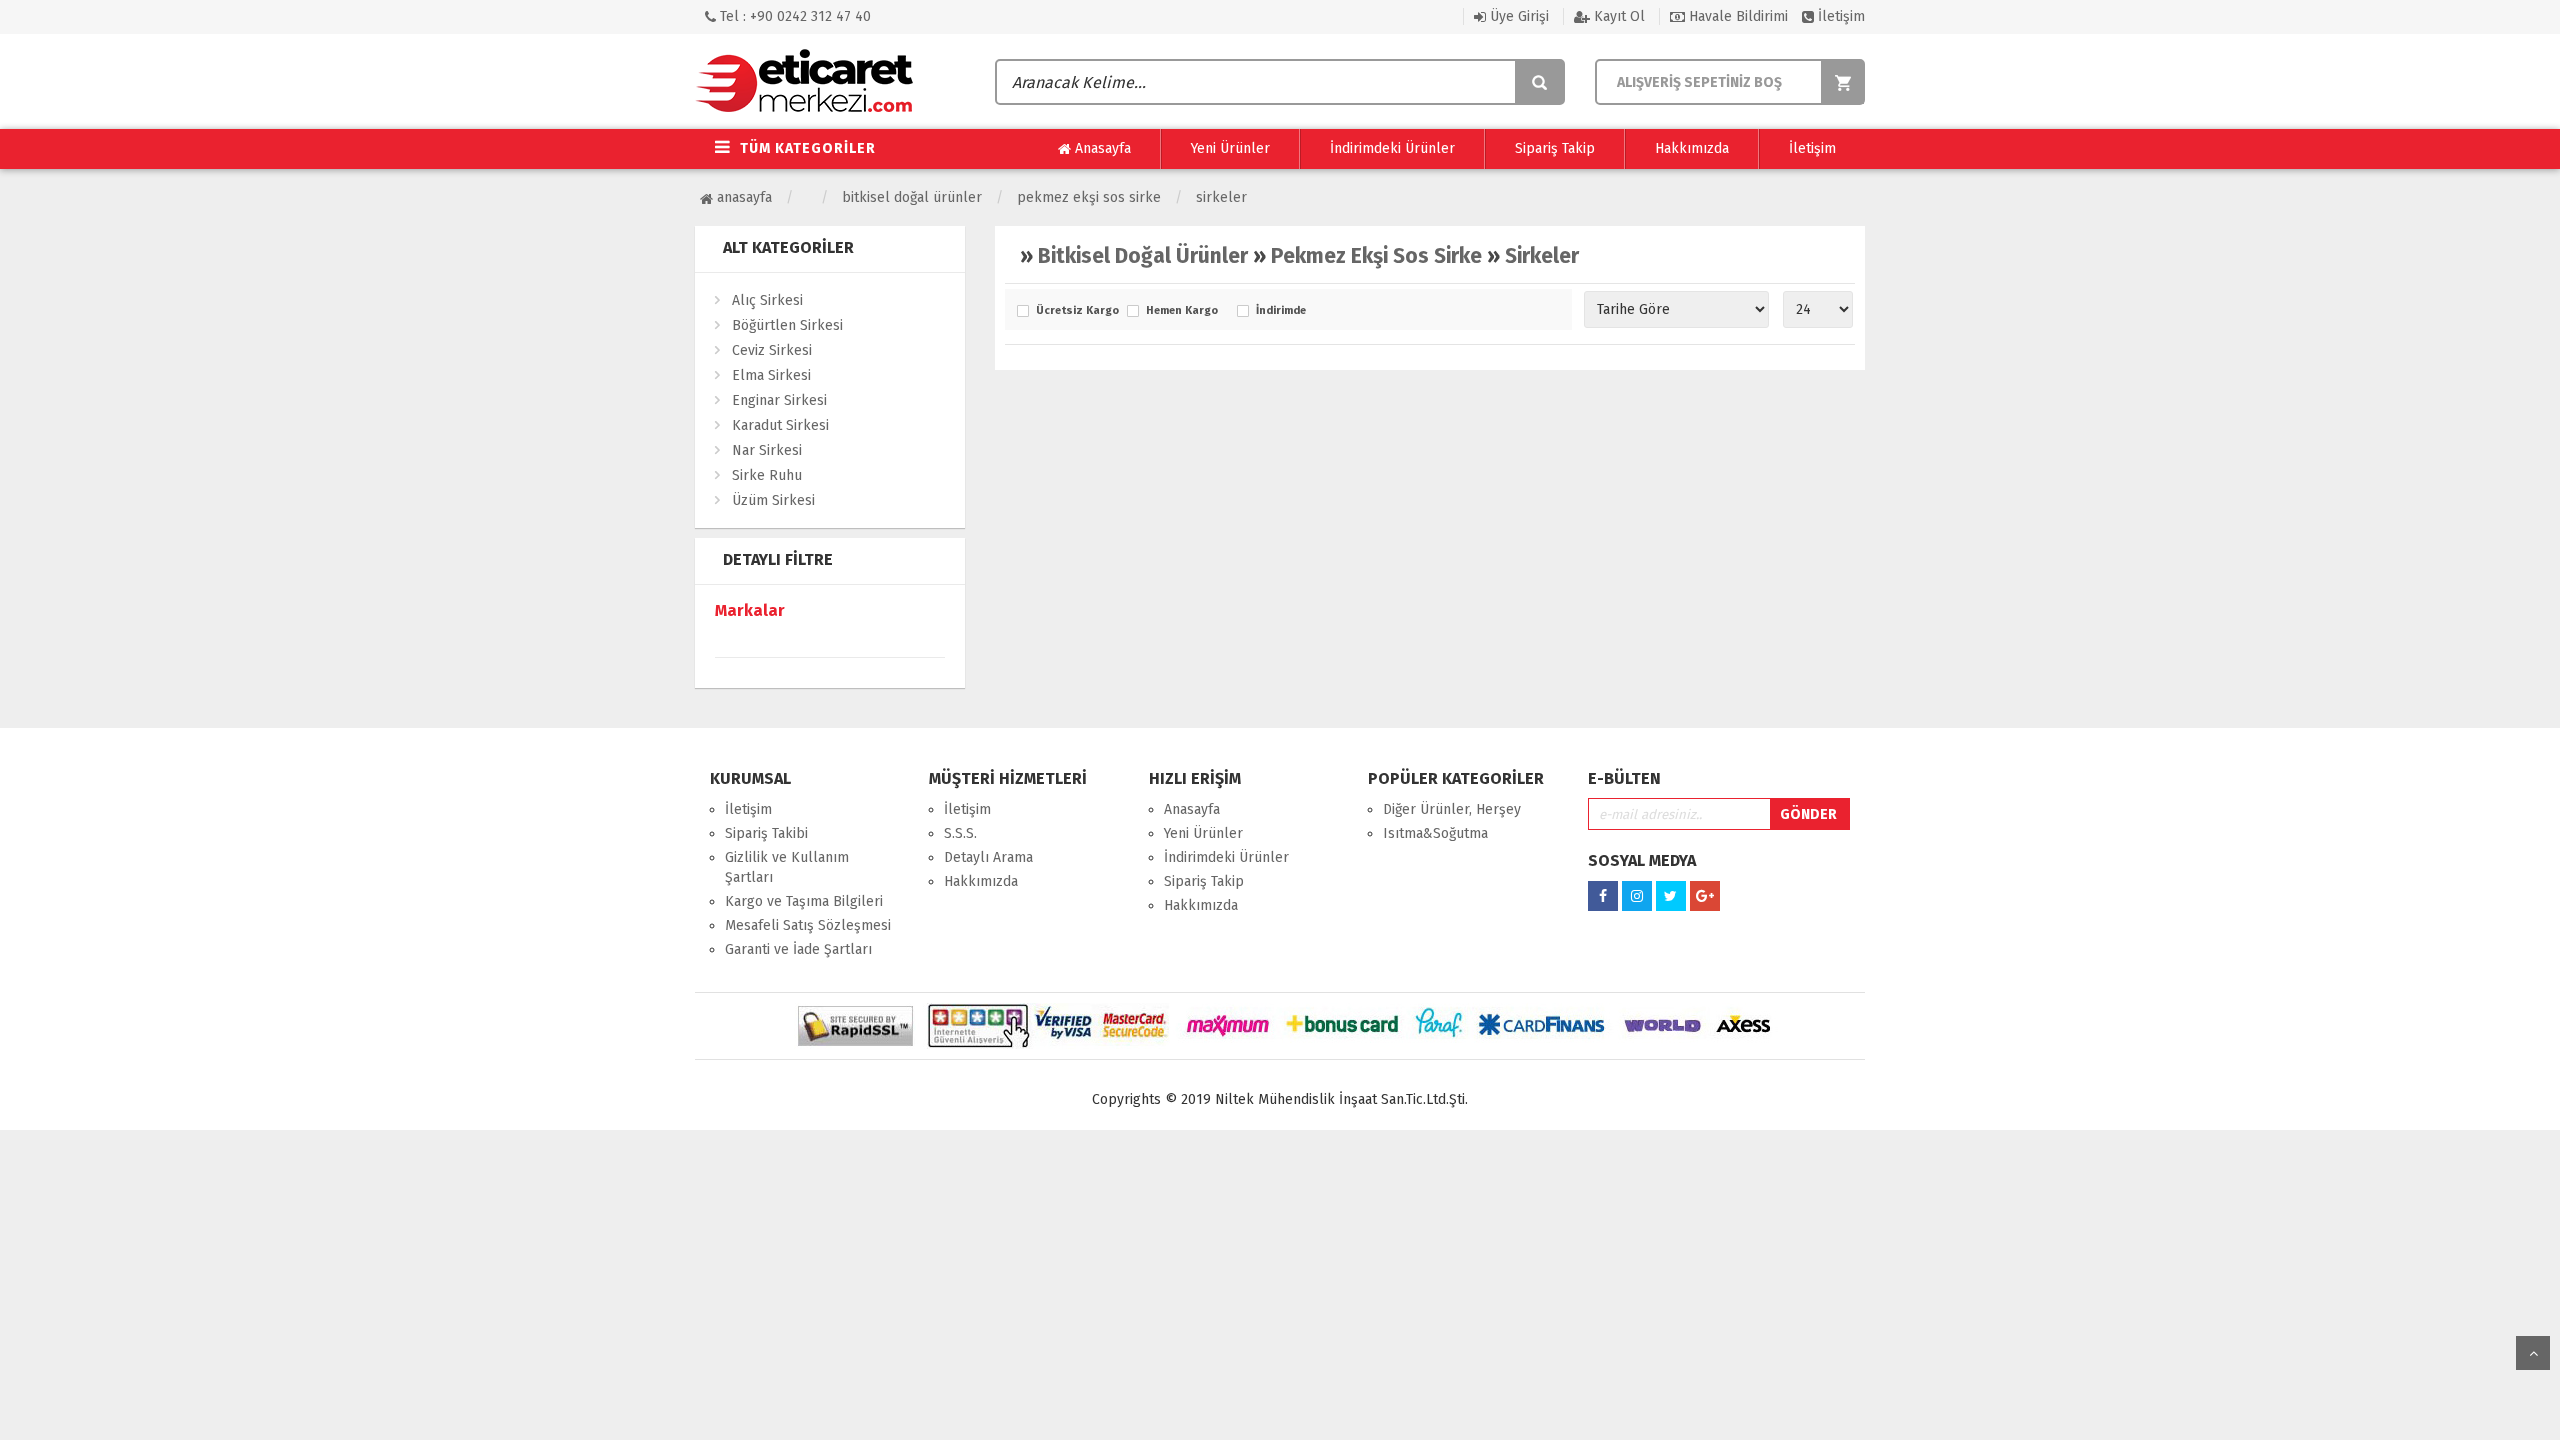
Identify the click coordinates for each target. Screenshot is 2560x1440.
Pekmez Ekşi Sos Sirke (1089, 197)
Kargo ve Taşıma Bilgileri (804, 901)
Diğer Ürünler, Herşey (1452, 809)
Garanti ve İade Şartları (798, 949)
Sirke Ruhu (767, 475)
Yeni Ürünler (1230, 148)
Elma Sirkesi (771, 375)
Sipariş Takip (1555, 148)
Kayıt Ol (1617, 16)
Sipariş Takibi (766, 833)
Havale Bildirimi (1736, 16)
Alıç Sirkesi (767, 300)
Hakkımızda (1692, 148)
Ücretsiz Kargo (1076, 311)
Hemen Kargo (1182, 311)
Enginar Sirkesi (779, 400)
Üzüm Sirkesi (773, 500)
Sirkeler (1221, 197)
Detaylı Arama (988, 857)
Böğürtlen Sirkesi (787, 325)
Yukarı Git (2533, 1353)
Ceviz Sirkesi (772, 350)
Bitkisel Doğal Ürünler (912, 197)
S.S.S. (960, 833)
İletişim (1839, 16)
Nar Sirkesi (767, 450)
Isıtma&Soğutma (1435, 833)
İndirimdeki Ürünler (1392, 148)
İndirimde (1281, 311)
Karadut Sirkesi (780, 425)
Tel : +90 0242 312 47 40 (793, 16)
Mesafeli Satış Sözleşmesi (808, 925)
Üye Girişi (1517, 16)
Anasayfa (1101, 148)
